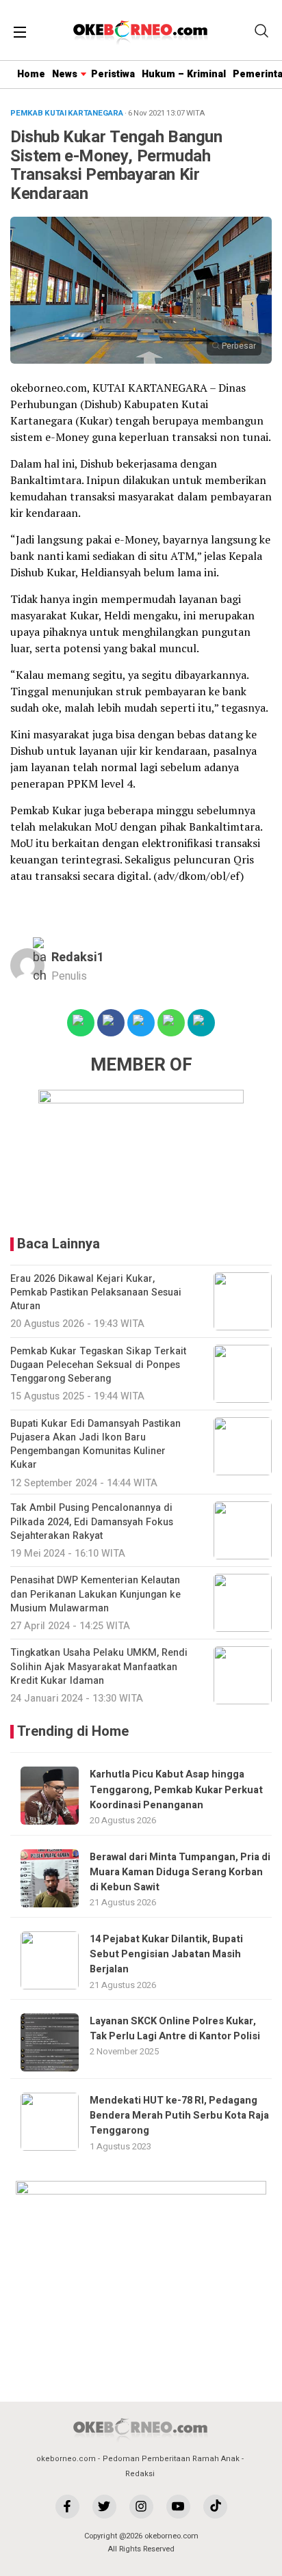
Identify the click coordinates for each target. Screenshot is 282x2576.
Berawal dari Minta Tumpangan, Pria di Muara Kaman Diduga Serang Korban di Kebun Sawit (180, 1873)
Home (31, 74)
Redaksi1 (78, 957)
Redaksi (140, 2474)
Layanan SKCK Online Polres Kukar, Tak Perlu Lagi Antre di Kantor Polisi (175, 2029)
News (65, 74)
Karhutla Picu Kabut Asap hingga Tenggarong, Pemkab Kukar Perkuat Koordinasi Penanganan (176, 1790)
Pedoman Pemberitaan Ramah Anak (171, 2459)
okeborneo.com (66, 2459)
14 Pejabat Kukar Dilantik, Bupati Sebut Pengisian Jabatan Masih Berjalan (166, 1955)
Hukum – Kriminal (184, 74)
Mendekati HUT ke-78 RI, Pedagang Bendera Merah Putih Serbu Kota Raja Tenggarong (179, 2116)
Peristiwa (113, 74)
